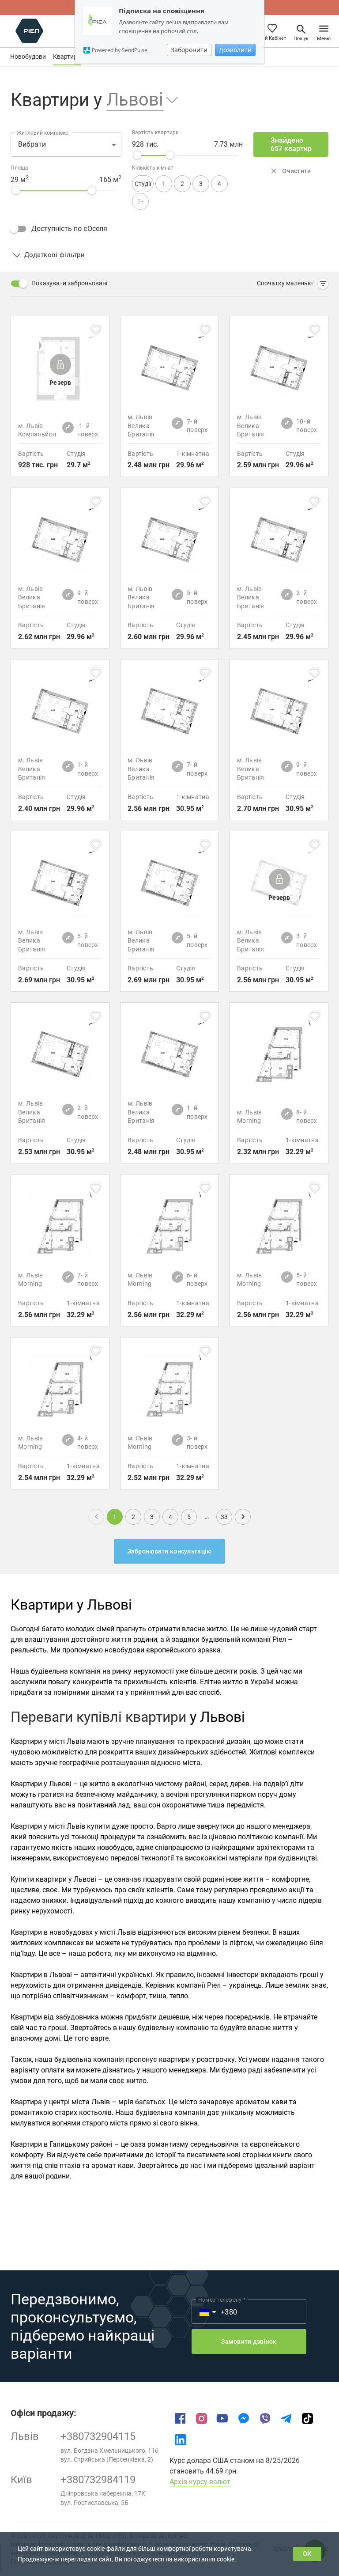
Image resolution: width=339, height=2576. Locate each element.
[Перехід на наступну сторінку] (243, 1517)
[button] (137, 100)
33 (224, 1517)
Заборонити (189, 50)
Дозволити (235, 50)
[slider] (137, 155)
